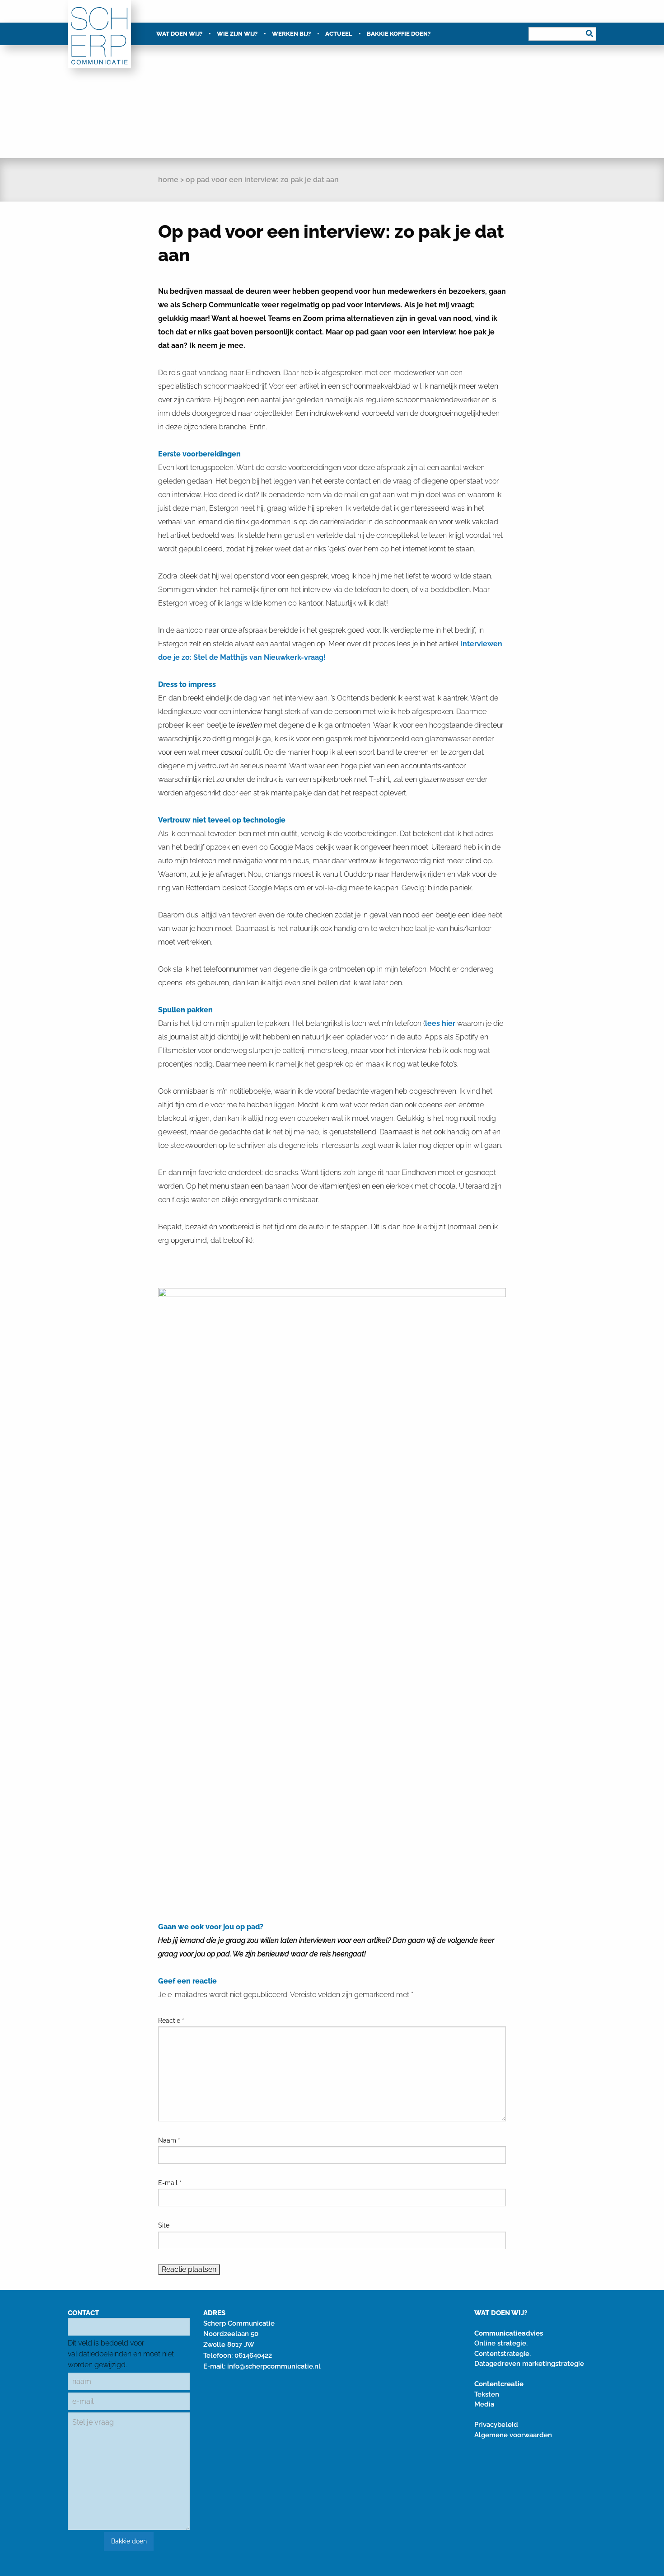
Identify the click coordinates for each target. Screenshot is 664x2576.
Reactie (171, 2021)
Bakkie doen (129, 2541)
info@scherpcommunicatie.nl (274, 2366)
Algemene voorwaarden (513, 2435)
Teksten (487, 2394)
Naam (169, 2140)
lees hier (440, 1023)
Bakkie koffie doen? (399, 34)
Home (168, 180)
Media (484, 2404)
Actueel (339, 34)
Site (164, 2225)
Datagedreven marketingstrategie (529, 2364)
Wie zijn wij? (237, 34)
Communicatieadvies (509, 2333)
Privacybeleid (496, 2425)
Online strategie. (501, 2343)
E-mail (170, 2183)
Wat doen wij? (179, 34)
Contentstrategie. (503, 2354)
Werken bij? (291, 34)
